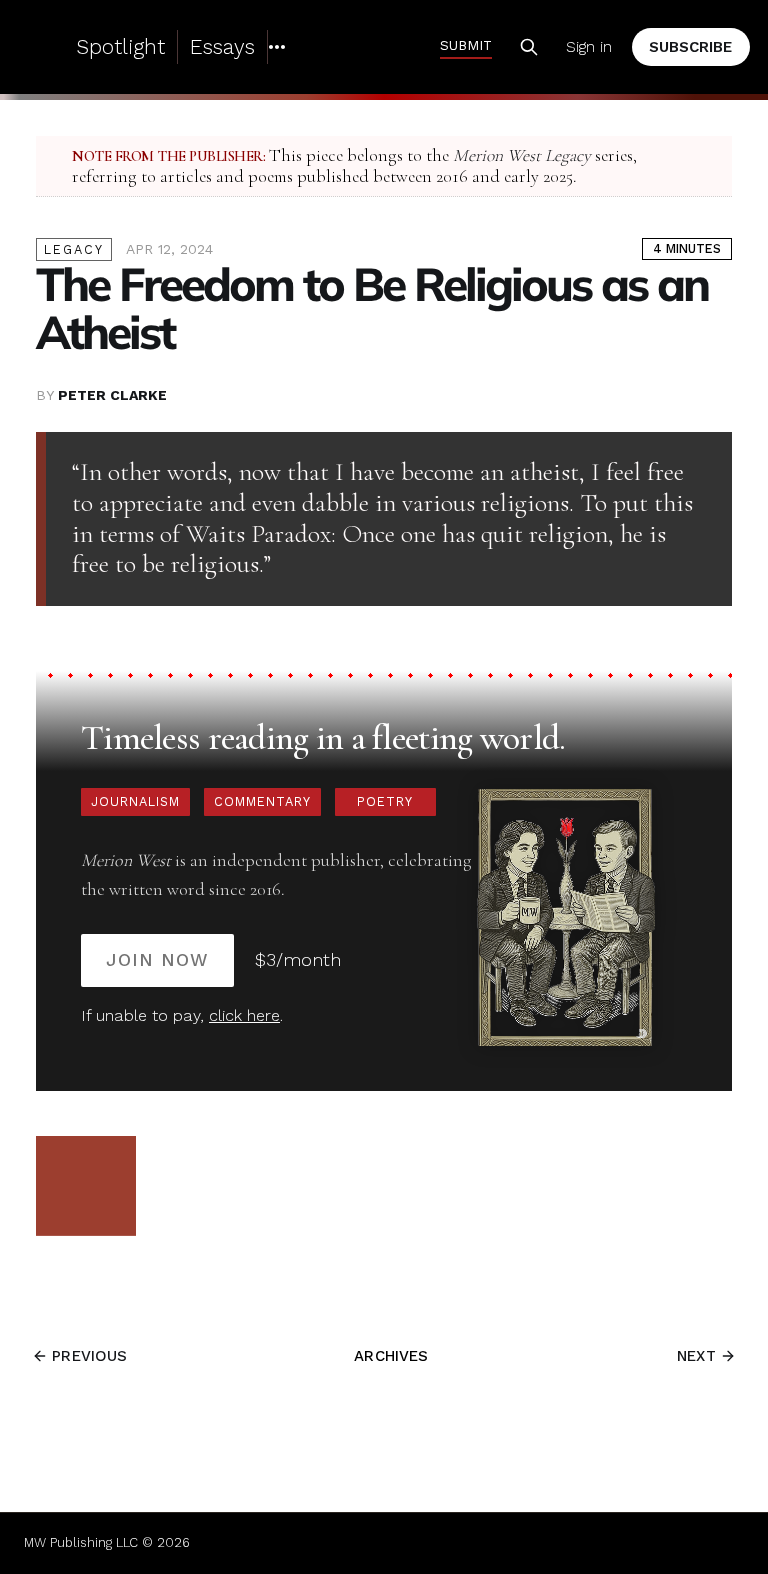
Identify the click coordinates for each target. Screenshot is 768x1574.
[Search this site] (529, 47)
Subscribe (690, 47)
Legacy (74, 249)
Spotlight (120, 46)
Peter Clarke (112, 395)
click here (244, 1015)
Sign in (589, 47)
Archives (391, 1356)
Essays (222, 46)
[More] (277, 47)
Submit (466, 45)
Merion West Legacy (522, 155)
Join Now (157, 959)
